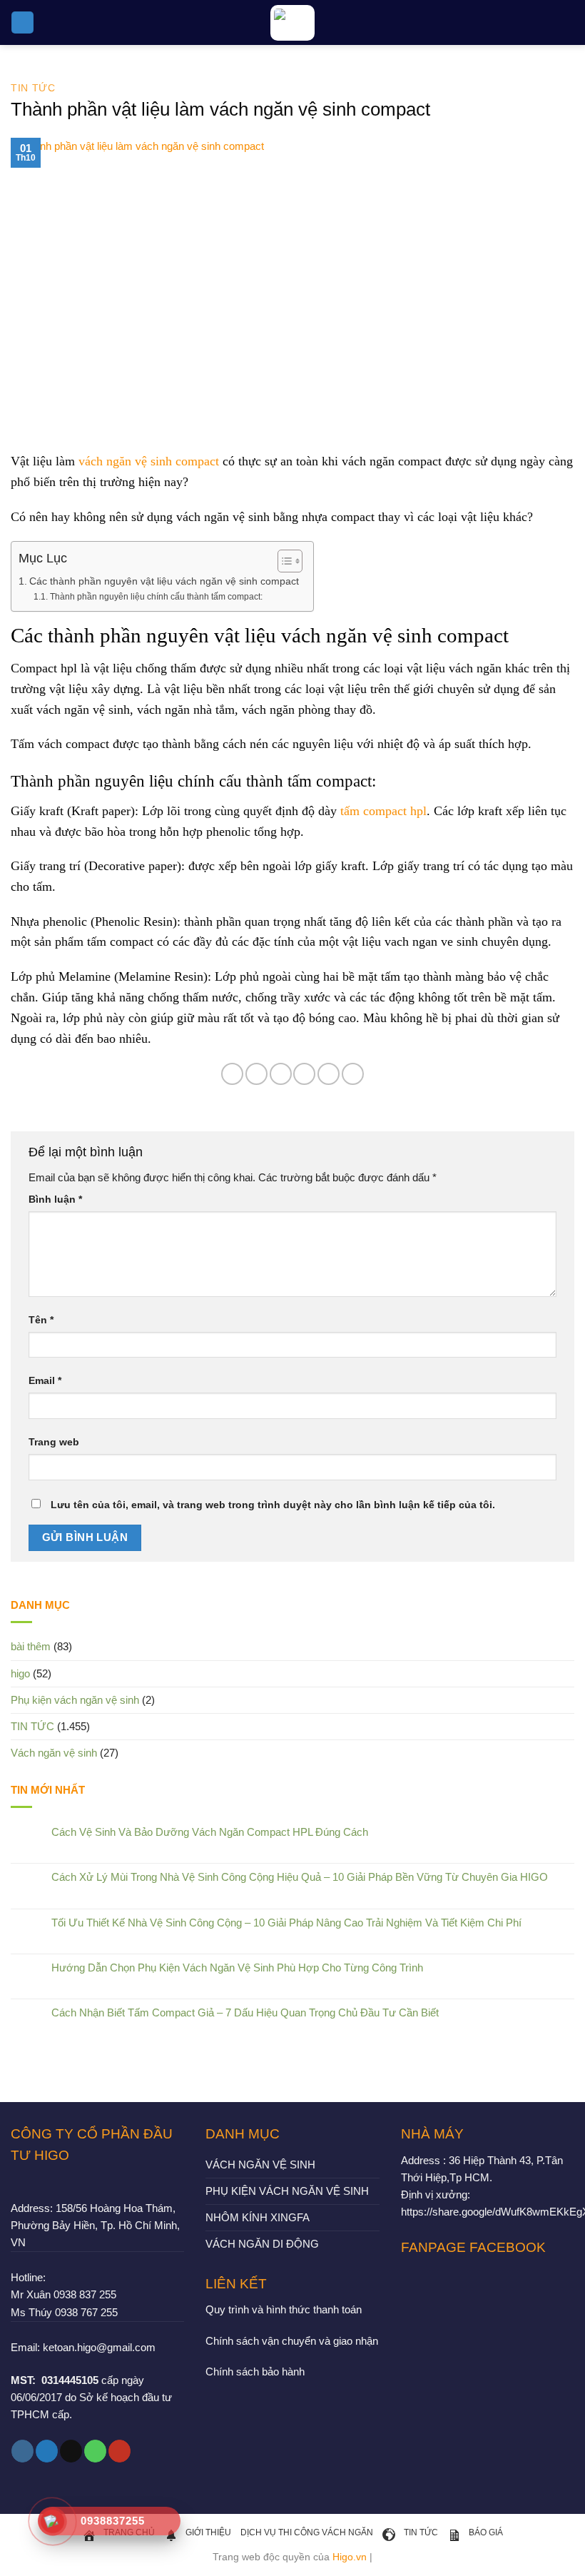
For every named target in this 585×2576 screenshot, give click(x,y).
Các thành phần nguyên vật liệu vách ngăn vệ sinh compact (164, 581)
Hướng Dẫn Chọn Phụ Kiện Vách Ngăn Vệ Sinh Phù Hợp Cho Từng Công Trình (237, 1968)
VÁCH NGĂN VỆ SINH (260, 2165)
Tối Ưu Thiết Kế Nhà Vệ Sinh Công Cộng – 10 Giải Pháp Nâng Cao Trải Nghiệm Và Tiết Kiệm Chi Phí (286, 1923)
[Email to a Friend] (304, 1074)
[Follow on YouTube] (119, 2451)
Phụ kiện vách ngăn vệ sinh (75, 1700)
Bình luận (55, 1199)
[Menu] (22, 22)
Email (45, 1381)
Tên (41, 1320)
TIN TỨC (33, 88)
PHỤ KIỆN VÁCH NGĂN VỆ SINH (287, 2191)
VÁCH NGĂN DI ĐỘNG (262, 2244)
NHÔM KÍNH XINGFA (258, 2217)
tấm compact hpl (383, 811)
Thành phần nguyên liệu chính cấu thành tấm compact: (156, 597)
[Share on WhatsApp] (232, 1074)
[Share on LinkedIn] (353, 1074)
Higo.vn (350, 2557)
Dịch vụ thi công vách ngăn (307, 2532)
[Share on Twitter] (281, 1074)
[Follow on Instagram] (22, 2451)
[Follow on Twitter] (47, 2451)
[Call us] (95, 2451)
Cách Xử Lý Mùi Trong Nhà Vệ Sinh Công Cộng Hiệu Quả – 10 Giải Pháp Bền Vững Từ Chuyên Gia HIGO (300, 1877)
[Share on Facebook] (256, 1074)
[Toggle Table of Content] (283, 561)
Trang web (54, 1442)
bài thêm (31, 1646)
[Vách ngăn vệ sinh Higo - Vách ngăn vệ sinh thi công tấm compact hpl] (292, 23)
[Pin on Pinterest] (329, 1074)
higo (20, 1673)
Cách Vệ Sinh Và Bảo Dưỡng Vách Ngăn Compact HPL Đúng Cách (210, 1832)
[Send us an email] (71, 2451)
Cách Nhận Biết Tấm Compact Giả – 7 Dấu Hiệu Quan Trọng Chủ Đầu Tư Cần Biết (245, 2012)
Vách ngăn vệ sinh (54, 1753)
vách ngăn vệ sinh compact (149, 461)
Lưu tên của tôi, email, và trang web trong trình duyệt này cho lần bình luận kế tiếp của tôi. (273, 1505)
